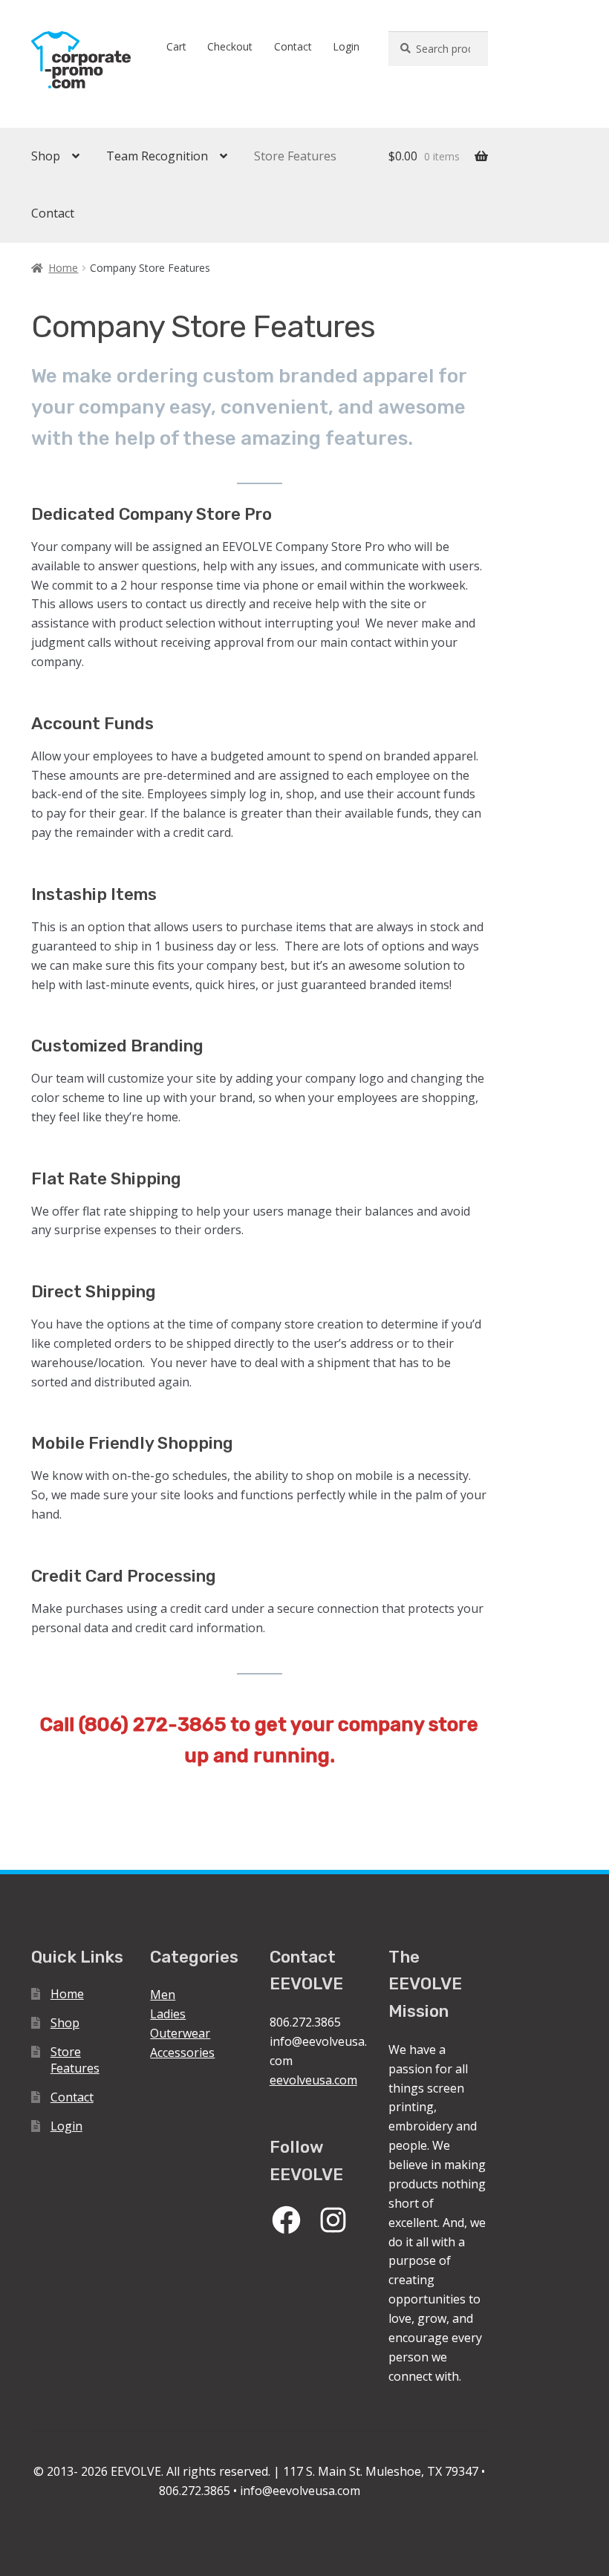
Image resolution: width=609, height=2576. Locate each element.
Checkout (230, 46)
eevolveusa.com (313, 2080)
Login (346, 46)
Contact (293, 46)
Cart (176, 46)
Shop (46, 156)
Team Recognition (157, 156)
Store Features (295, 156)
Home (63, 268)
